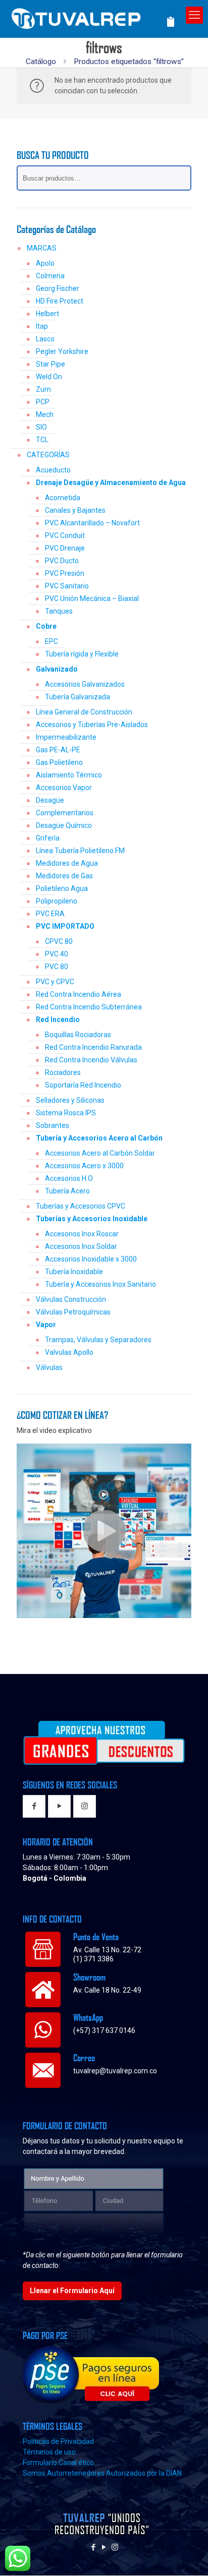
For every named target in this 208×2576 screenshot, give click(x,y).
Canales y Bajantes (75, 510)
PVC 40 (57, 954)
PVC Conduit (65, 535)
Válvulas (49, 1367)
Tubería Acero (67, 1191)
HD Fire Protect (60, 301)
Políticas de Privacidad (58, 2441)
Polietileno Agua (62, 888)
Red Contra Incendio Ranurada (93, 1047)
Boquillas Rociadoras (78, 1035)
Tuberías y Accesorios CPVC (81, 1206)
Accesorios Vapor (64, 788)
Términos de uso (49, 2452)
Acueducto (53, 470)
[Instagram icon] (115, 2547)
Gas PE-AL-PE (58, 750)
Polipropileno (57, 901)
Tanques (59, 611)
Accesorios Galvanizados (85, 684)
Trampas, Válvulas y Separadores (98, 1340)
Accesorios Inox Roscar (82, 1234)
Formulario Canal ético (58, 2463)
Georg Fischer (58, 288)
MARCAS (42, 248)
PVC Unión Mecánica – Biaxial (92, 598)
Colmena (50, 276)
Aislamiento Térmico (69, 775)
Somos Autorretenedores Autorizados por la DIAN (102, 2473)
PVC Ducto (62, 561)
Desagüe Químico (64, 825)
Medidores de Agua (67, 863)
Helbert (47, 314)
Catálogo (41, 62)
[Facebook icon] (94, 2547)
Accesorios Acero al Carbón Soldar (100, 1153)
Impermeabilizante (66, 737)
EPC (51, 641)
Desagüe (50, 800)
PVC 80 (57, 967)
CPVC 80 (59, 941)
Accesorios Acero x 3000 (84, 1166)
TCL (42, 440)
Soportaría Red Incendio (83, 1085)
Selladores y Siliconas (70, 1100)
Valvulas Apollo (69, 1352)
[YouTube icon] (104, 2547)
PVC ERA (50, 914)
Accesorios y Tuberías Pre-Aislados (92, 725)
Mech (45, 414)
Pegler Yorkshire (62, 351)
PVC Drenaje (65, 548)
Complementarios (65, 813)
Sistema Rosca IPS (66, 1113)
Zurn (43, 389)
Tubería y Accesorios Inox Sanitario (100, 1284)
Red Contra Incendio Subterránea (89, 1007)
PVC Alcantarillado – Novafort (92, 523)
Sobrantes (53, 1125)
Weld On (49, 377)
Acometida (63, 498)
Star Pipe (50, 364)
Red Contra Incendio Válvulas (91, 1060)
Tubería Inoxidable (74, 1272)
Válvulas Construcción (71, 1299)
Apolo (45, 263)
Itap (42, 326)
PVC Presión (65, 573)
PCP (43, 402)
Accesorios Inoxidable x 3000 (91, 1259)
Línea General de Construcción (84, 712)
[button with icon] (34, 1806)
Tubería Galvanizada (77, 697)
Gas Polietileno (59, 762)
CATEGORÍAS (48, 455)
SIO (41, 427)
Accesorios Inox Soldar (81, 1246)
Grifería (48, 838)
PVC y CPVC (55, 982)
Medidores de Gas (64, 876)
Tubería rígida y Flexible (82, 654)
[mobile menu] (194, 15)
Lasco (45, 339)
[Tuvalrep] (93, 16)
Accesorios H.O (69, 1178)
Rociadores (63, 1072)
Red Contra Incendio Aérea (79, 994)
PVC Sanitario (67, 586)
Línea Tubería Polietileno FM (80, 851)
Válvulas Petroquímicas (73, 1312)
